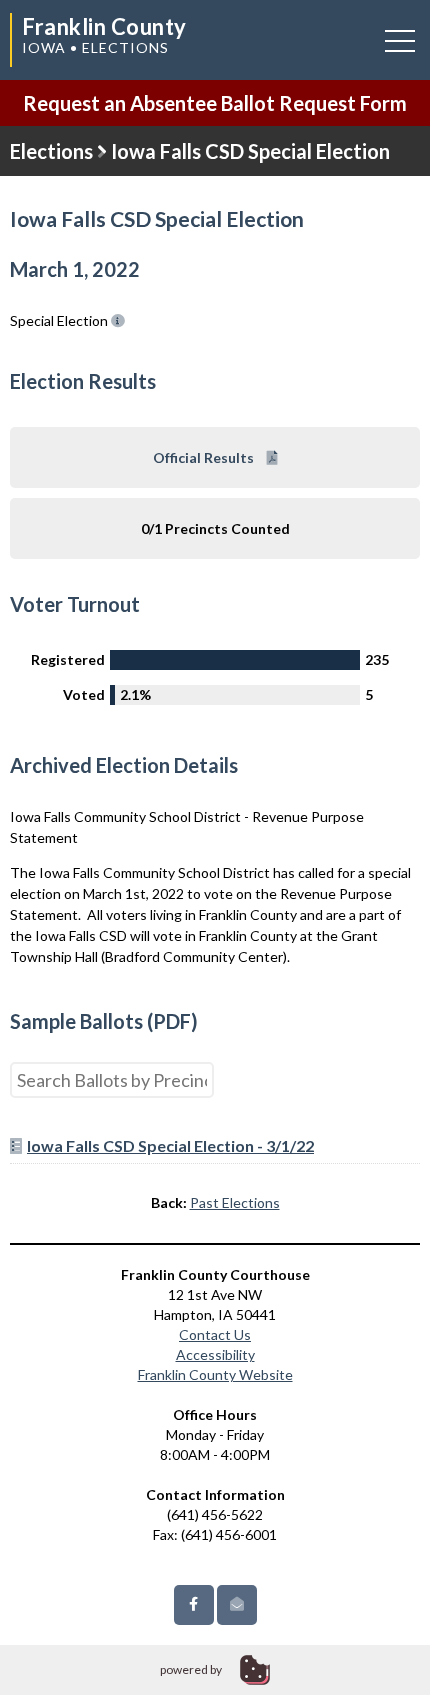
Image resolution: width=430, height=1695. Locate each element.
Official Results (205, 457)
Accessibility (215, 1354)
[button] (400, 40)
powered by (191, 1669)
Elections (51, 151)
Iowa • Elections (95, 47)
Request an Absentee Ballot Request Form (215, 103)
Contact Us (215, 1334)
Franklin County (104, 26)
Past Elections (235, 1202)
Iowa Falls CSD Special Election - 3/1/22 (170, 1145)
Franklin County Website (215, 1374)
